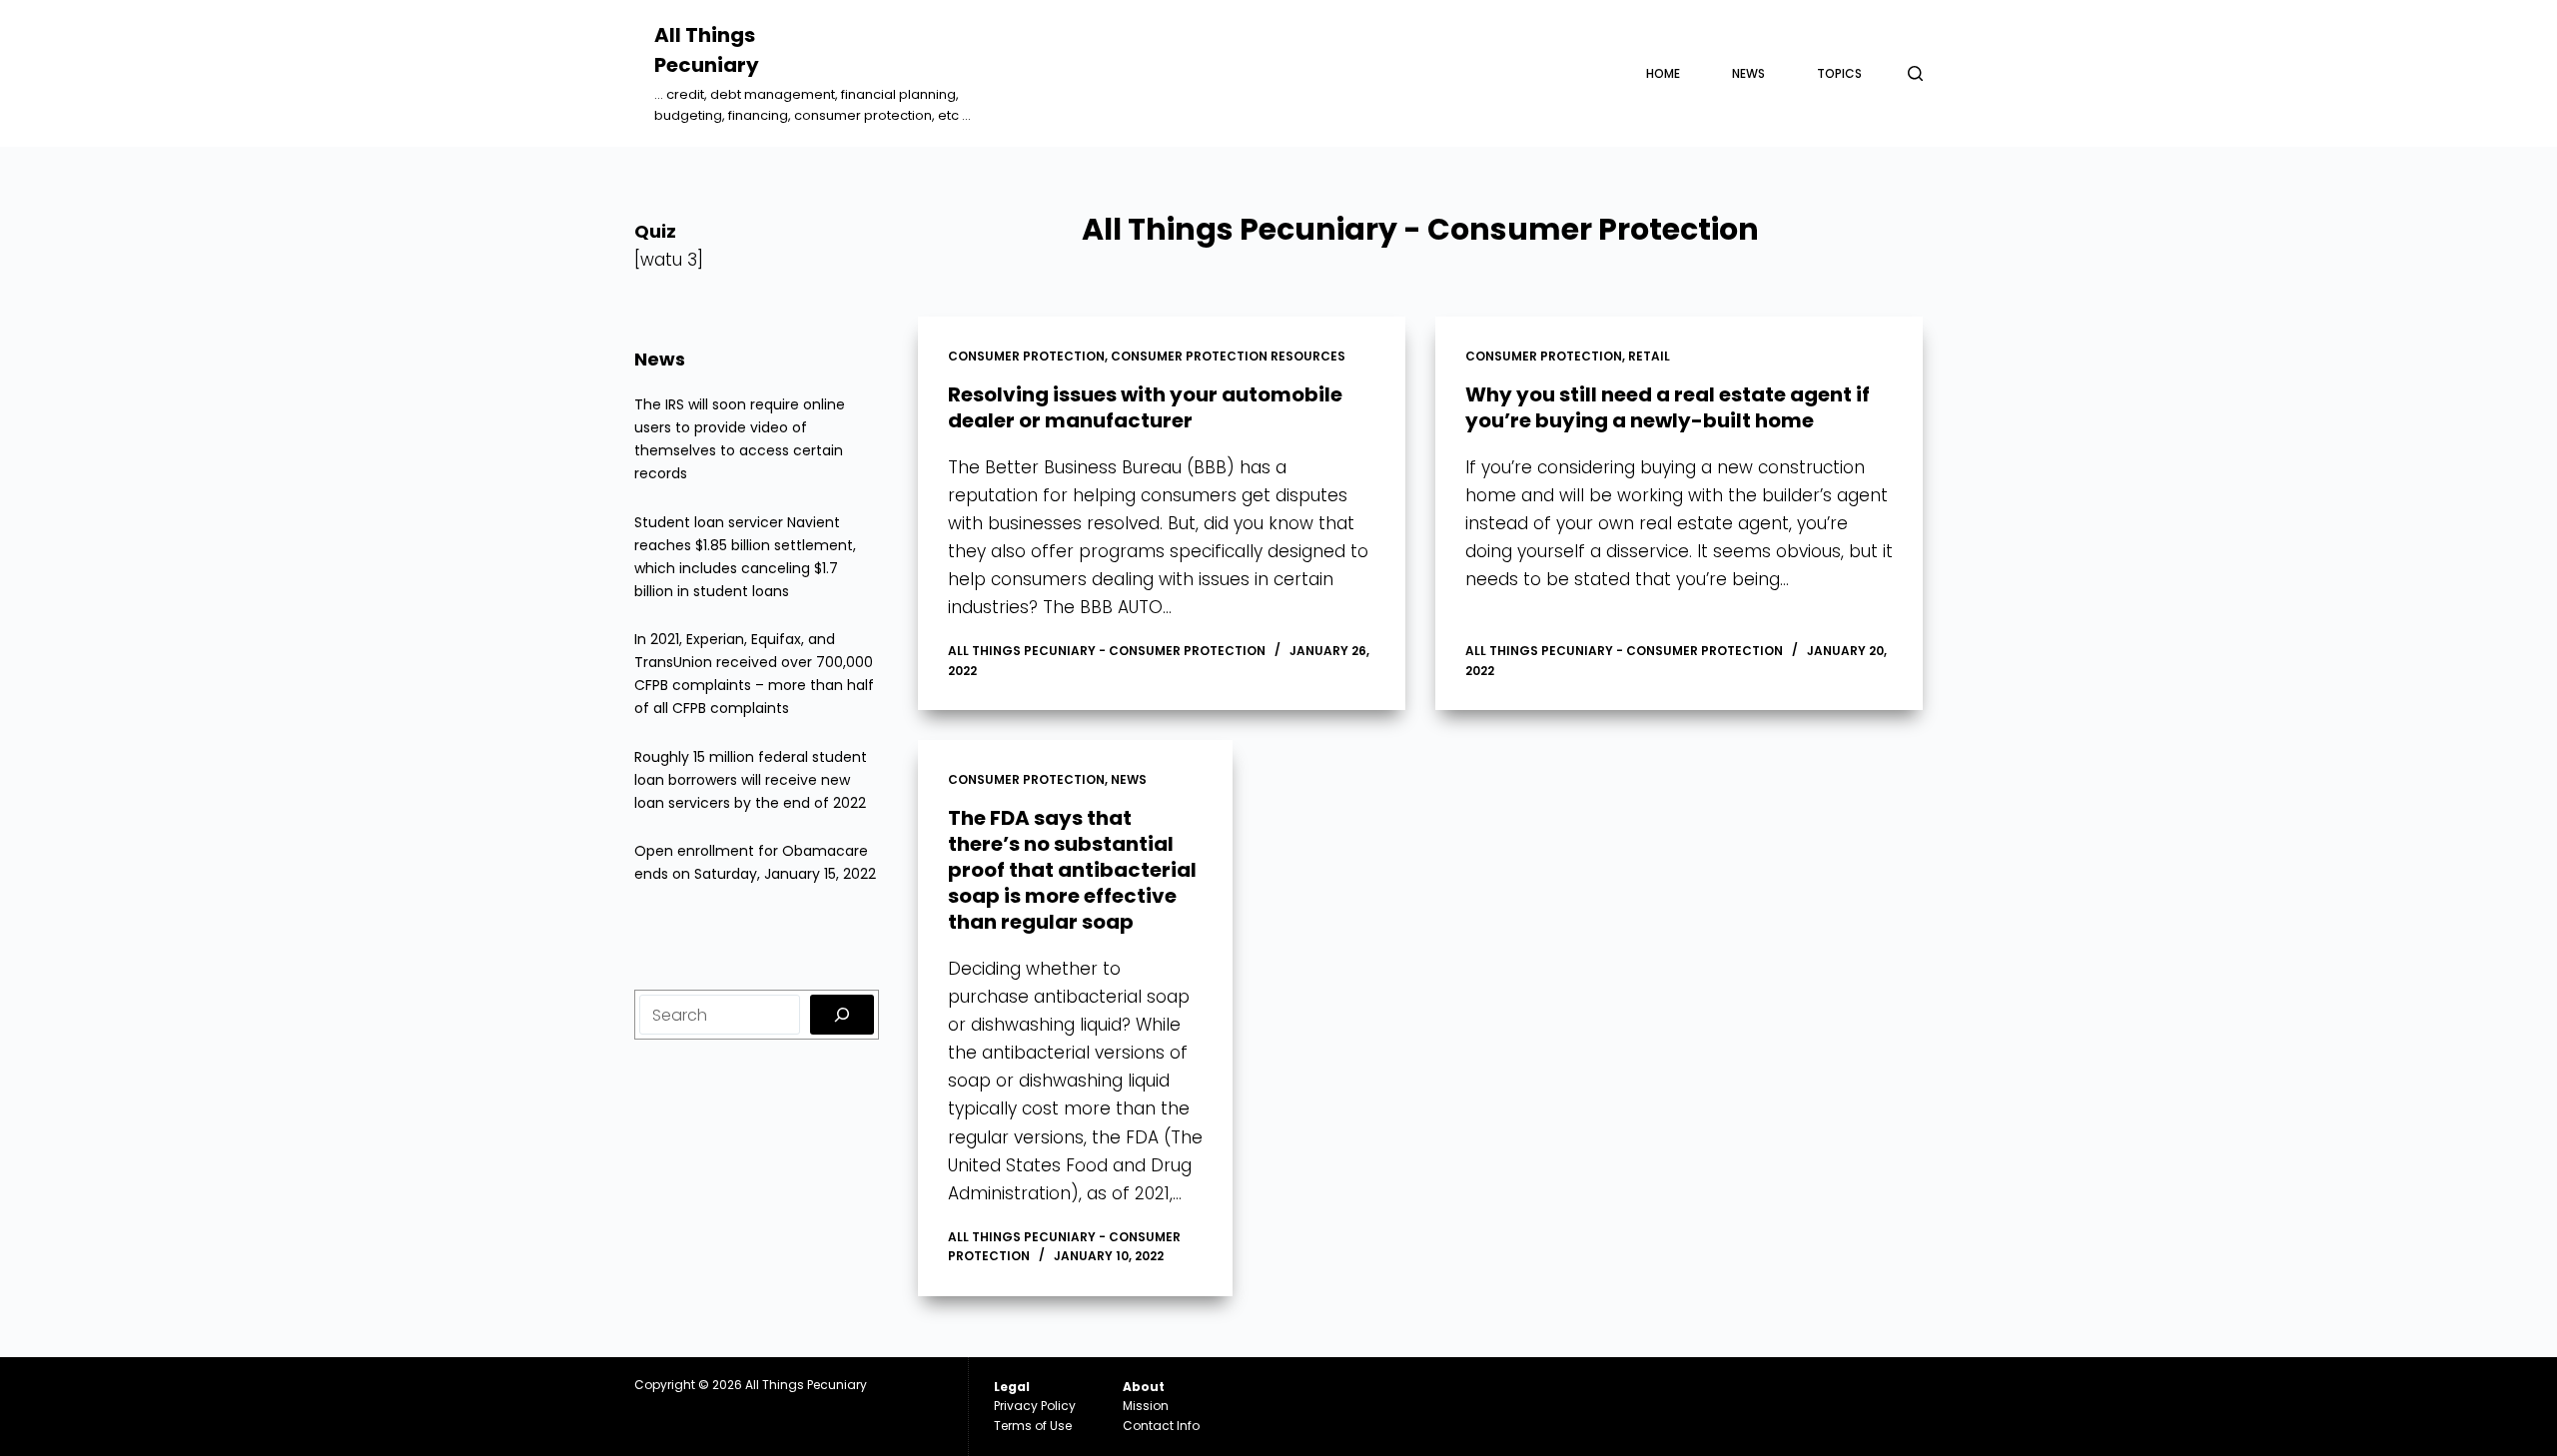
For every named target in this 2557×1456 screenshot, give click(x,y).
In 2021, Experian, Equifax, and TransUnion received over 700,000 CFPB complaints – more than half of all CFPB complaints (754, 674)
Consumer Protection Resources (1228, 356)
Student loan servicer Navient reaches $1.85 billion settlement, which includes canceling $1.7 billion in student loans (745, 557)
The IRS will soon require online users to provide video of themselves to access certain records (740, 439)
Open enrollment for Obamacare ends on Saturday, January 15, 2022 (755, 862)
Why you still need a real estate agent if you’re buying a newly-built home (1668, 407)
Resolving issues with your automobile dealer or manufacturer (1145, 407)
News (1748, 73)
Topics (1839, 73)
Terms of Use (1033, 1426)
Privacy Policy (1035, 1406)
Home (1663, 73)
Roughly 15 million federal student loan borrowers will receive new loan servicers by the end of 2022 (751, 780)
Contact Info (1161, 1426)
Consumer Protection (1026, 356)
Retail (1649, 356)
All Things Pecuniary (806, 1385)
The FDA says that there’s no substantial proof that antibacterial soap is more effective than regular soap (1072, 870)
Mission (1146, 1406)
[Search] (1915, 73)
